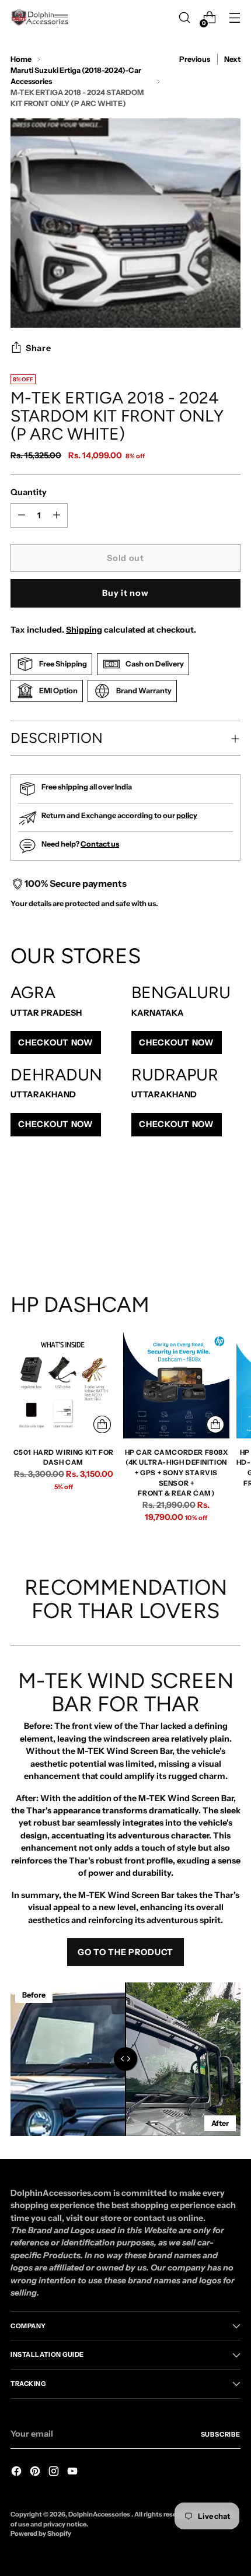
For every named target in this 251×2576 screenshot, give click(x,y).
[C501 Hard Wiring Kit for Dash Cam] (63, 1385)
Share (39, 348)
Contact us (100, 844)
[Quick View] (102, 1424)
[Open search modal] (184, 18)
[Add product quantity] (22, 515)
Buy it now (125, 593)
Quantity (29, 492)
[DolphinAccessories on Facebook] (18, 2473)
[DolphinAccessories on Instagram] (55, 2473)
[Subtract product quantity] (57, 515)
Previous (195, 59)
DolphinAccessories (100, 2514)
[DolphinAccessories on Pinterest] (36, 2473)
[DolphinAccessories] (40, 17)
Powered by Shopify (41, 2533)
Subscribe (221, 2434)
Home (21, 59)
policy (187, 815)
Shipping (84, 630)
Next (232, 59)
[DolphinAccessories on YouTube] (74, 2473)
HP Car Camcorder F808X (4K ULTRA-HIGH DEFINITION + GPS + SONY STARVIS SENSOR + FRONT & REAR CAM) (177, 1473)
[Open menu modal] (234, 18)
